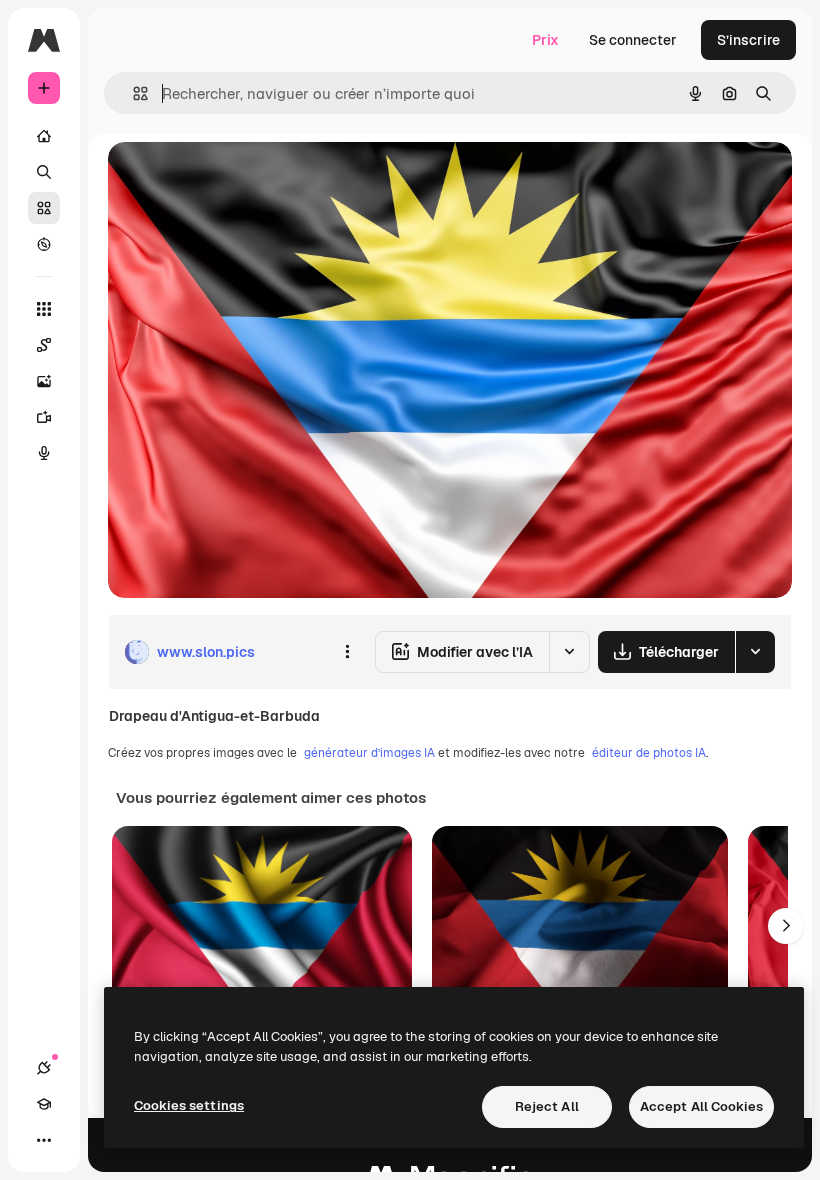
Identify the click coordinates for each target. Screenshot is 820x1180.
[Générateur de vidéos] (44, 417)
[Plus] (44, 1140)
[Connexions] (44, 1068)
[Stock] (44, 208)
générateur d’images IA (369, 753)
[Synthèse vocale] (44, 453)
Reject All (547, 1106)
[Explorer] (44, 244)
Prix (545, 40)
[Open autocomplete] (132, 93)
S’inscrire (748, 40)
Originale (240, 179)
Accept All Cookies (701, 1106)
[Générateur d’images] (44, 381)
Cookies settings (189, 1105)
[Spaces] (44, 345)
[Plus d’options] (347, 652)
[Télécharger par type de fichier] (755, 652)
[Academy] (44, 1104)
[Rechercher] (44, 172)
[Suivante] (786, 926)
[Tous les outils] (44, 309)
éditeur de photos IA (649, 753)
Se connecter (633, 40)
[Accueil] (44, 136)
